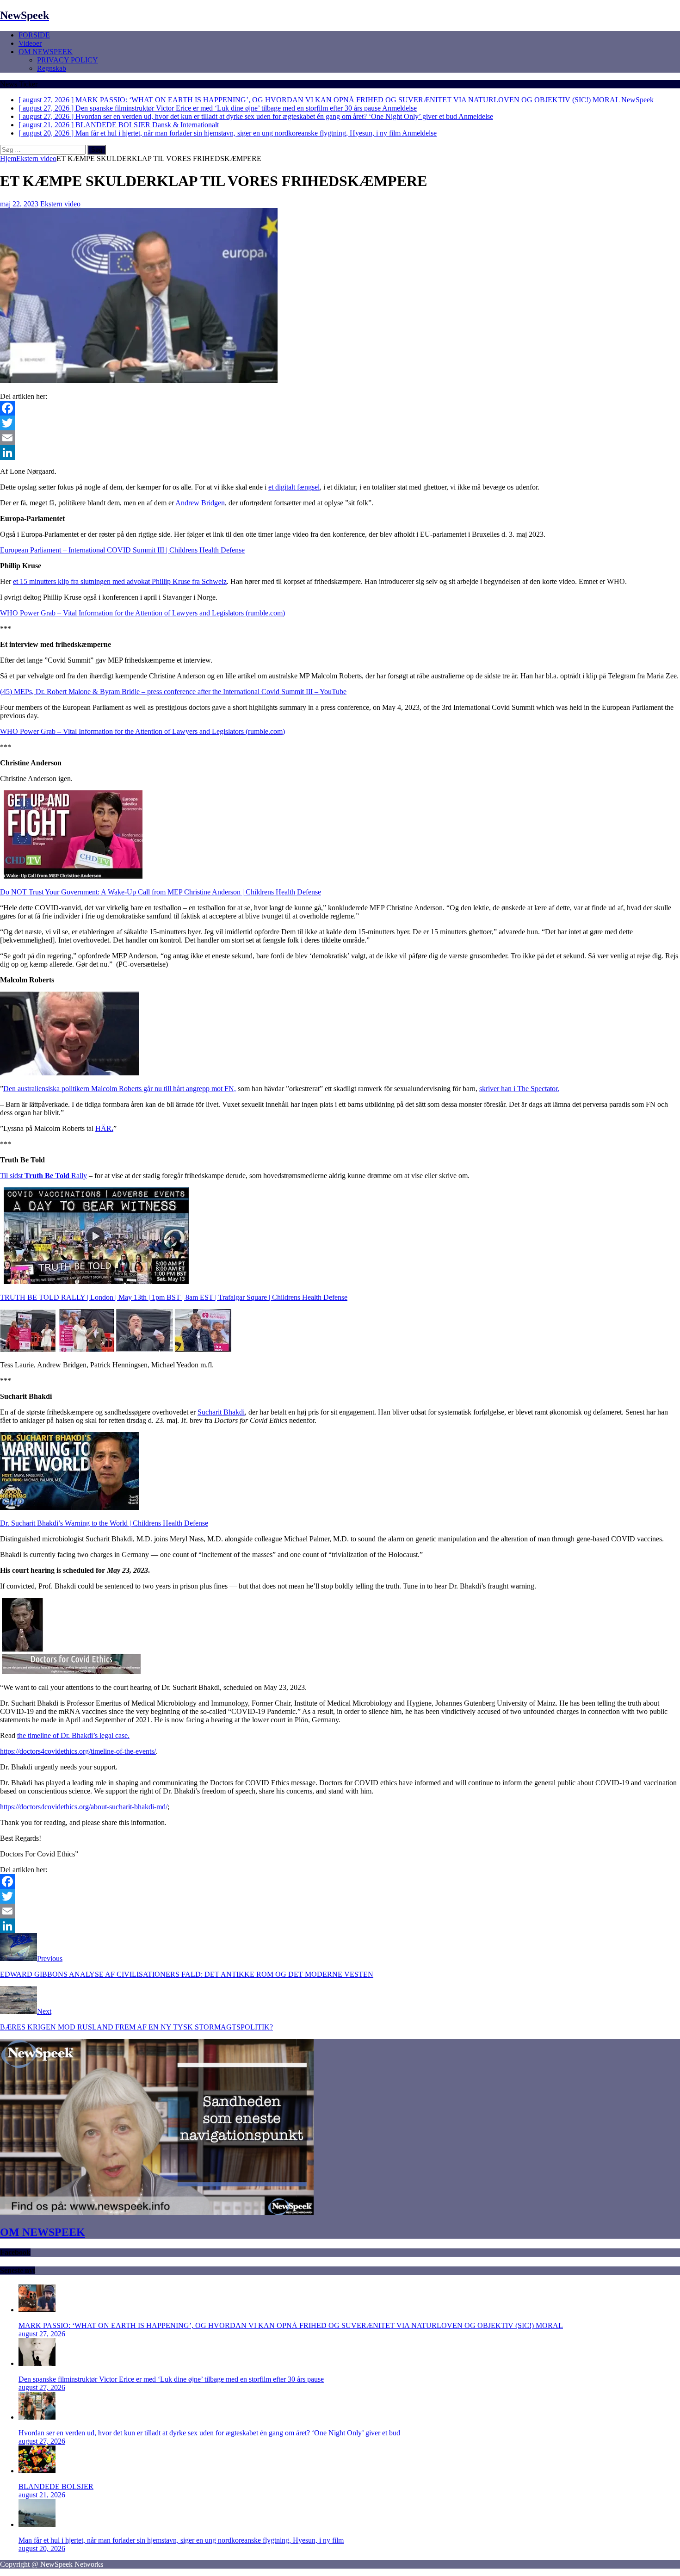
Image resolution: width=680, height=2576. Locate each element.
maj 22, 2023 (19, 204)
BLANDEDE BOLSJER (56, 2486)
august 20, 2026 (42, 2548)
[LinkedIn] (340, 453)
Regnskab (52, 68)
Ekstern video (60, 204)
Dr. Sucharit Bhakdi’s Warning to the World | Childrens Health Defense (104, 1523)
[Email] (340, 438)
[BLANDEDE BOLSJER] (37, 2471)
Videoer (30, 43)
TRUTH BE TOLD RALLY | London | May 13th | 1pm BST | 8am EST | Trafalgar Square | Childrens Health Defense (174, 1297)
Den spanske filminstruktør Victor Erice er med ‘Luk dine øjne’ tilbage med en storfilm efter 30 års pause (171, 2379)
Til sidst (43, 1176)
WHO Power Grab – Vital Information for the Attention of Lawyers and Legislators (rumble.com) (142, 613)
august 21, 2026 (42, 2495)
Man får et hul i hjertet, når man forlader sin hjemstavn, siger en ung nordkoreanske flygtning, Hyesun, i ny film (181, 2540)
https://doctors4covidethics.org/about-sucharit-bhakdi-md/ (84, 1807)
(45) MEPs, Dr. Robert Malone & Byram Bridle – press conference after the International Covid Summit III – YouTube (173, 692)
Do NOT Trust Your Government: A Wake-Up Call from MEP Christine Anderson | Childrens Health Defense (161, 892)
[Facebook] (340, 408)
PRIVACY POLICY (68, 60)
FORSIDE (34, 35)
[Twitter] (340, 423)
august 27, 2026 (42, 2334)
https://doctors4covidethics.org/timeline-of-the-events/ (78, 1751)
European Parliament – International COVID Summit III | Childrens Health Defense (122, 550)
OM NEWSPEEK (46, 52)
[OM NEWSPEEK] (157, 2213)
